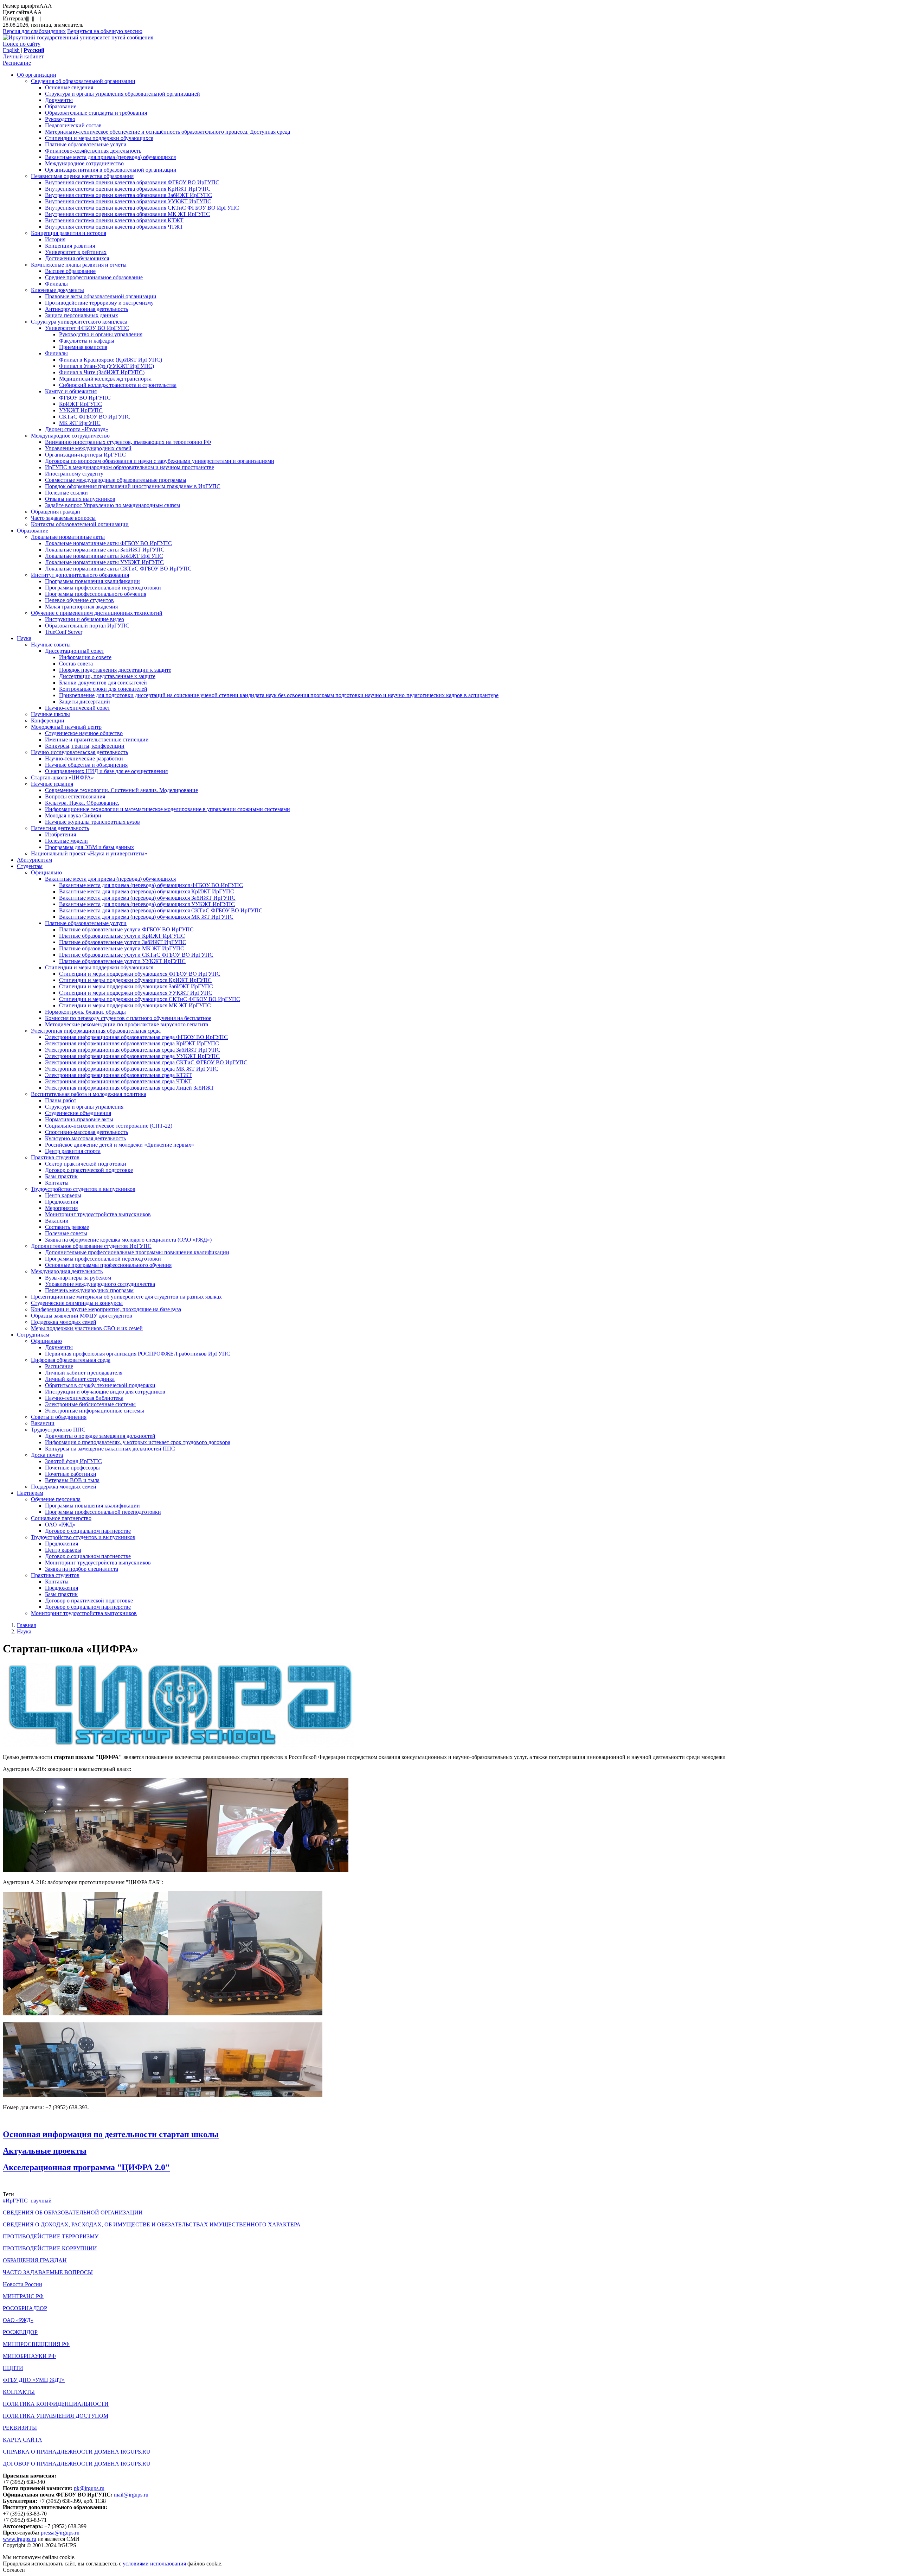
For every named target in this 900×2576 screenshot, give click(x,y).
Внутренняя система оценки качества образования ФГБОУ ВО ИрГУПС (132, 182)
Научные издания (52, 784)
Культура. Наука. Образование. (82, 803)
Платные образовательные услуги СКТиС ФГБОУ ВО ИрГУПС (136, 955)
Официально (46, 872)
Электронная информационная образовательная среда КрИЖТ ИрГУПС (132, 1043)
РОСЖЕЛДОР (20, 2332)
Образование (61, 106)
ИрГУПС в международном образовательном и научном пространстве (130, 467)
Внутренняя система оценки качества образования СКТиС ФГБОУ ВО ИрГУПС (142, 208)
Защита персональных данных (82, 315)
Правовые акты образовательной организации (101, 296)
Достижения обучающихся (77, 258)
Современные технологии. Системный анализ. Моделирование (121, 790)
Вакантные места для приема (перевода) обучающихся (110, 157)
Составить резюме (67, 1227)
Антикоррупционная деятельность (86, 309)
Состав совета (76, 664)
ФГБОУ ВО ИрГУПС (85, 398)
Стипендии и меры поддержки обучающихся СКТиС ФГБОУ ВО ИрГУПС (150, 999)
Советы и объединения (59, 1417)
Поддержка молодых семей (64, 1322)
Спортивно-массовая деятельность (86, 1132)
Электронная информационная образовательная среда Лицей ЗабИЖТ (130, 1088)
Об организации (37, 75)
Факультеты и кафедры (87, 341)
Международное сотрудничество (84, 163)
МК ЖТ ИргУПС (80, 423)
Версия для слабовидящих (34, 31)
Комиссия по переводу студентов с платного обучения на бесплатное (128, 1018)
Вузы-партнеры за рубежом (78, 1278)
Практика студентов (55, 1157)
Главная (26, 1625)
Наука (24, 638)
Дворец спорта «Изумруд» (77, 429)
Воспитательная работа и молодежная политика (89, 1094)
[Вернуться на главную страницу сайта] (78, 37)
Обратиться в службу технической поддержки (100, 1385)
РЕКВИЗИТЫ (20, 2428)
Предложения (62, 1202)
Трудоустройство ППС (58, 1430)
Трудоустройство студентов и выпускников (83, 1189)
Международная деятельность (67, 1271)
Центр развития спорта (73, 1151)
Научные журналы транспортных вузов (92, 822)
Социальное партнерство (61, 1518)
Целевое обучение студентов (79, 600)
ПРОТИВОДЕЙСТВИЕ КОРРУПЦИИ (50, 2248)
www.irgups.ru (20, 2539)
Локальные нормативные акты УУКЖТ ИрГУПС (104, 562)
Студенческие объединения (78, 1113)
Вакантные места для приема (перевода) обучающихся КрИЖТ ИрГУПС (147, 891)
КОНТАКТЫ (19, 2392)
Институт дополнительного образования (80, 575)
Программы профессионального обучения (96, 594)
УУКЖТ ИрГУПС (81, 410)
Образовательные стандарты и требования (96, 113)
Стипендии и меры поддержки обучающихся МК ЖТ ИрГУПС (135, 1005)
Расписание (17, 63)
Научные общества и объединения (86, 765)
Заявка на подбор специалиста (82, 1569)
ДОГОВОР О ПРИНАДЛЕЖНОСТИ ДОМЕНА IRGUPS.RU (77, 2464)
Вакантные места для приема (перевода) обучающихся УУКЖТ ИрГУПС (147, 904)
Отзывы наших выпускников (80, 499)
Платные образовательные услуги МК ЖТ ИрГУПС (122, 948)
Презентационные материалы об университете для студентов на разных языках (126, 1297)
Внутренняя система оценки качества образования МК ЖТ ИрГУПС (127, 214)
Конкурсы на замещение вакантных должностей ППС (110, 1449)
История (55, 239)
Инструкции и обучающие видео (85, 619)
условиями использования (154, 2564)
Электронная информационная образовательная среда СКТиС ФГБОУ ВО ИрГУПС (146, 1062)
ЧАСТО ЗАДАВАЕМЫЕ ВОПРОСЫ (48, 2272)
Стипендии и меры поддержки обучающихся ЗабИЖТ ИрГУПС (136, 986)
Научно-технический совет (78, 708)
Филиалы (56, 284)
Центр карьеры (63, 1195)
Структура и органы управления (84, 1107)
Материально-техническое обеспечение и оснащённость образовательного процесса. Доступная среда (168, 132)
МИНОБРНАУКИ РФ (29, 2356)
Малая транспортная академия (81, 607)
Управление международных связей (88, 448)
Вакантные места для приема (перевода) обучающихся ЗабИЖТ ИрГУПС (147, 898)
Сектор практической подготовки (86, 1164)
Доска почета (47, 1455)
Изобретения (60, 834)
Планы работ (61, 1100)
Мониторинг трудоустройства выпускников (98, 1214)
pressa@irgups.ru (60, 2533)
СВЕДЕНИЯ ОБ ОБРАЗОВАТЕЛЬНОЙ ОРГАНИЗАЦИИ (73, 2212)
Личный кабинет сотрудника (80, 1379)
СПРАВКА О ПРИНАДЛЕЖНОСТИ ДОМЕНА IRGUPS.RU (77, 2452)
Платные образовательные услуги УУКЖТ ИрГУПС (122, 961)
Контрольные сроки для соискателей (103, 689)
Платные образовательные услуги (86, 144)
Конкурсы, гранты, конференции (85, 746)
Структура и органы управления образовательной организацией (123, 94)
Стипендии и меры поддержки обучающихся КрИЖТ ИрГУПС (135, 980)
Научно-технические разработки (84, 758)
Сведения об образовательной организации (83, 81)
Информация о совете (85, 657)
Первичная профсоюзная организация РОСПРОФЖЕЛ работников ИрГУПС (138, 1354)
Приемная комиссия (83, 347)
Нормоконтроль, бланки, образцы (85, 1012)
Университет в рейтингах (76, 252)
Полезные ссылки (66, 493)
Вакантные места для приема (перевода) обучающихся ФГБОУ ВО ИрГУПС (151, 885)
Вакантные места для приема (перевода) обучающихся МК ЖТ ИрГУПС (146, 917)
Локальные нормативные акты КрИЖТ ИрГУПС (104, 556)
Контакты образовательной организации (80, 524)
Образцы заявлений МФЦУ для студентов (82, 1316)
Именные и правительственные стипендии (97, 739)
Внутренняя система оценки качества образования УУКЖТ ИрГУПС (128, 201)
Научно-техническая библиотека (84, 1398)
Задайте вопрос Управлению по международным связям (112, 505)
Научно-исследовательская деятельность (79, 752)
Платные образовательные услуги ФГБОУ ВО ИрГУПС (126, 929)
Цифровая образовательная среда (71, 1360)
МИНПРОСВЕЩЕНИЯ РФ (36, 2344)
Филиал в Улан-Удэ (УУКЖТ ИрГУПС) (107, 366)
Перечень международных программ (89, 1290)
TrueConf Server (64, 632)
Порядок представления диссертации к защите (115, 670)
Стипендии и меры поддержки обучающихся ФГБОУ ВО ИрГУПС (140, 974)
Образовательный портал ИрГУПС (87, 626)
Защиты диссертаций (85, 702)
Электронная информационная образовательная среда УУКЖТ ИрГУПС (132, 1056)
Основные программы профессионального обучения (108, 1265)
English (11, 50)
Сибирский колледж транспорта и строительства (118, 385)
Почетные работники (71, 1474)
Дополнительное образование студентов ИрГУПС (91, 1246)
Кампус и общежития (71, 391)
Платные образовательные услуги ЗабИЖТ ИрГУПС (123, 942)
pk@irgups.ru (89, 2488)
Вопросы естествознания (75, 796)
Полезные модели (66, 841)
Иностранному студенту (74, 474)
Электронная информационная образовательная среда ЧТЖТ (118, 1081)
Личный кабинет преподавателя (84, 1373)
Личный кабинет (23, 56)
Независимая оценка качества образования (82, 176)
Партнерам (30, 1493)
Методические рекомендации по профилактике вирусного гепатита (127, 1024)
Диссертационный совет (75, 651)
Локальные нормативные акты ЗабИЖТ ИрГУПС (105, 550)
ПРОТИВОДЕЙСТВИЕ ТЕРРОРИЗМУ (51, 2236)
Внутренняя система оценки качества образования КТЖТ (114, 220)
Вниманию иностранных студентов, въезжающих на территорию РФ (128, 442)
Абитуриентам (34, 860)
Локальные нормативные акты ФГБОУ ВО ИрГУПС (108, 543)
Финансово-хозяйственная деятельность (93, 151)
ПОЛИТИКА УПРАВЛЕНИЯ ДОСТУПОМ (56, 2416)
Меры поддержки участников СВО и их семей (87, 1328)
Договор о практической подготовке (89, 1170)
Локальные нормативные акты (68, 537)
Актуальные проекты (45, 2151)
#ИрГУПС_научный (27, 2201)
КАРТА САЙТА (22, 2440)
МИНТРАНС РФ (23, 2296)
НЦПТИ (13, 2368)
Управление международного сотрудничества (100, 1284)
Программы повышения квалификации (92, 581)
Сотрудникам (33, 1335)
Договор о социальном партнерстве (88, 1531)
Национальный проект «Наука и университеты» (89, 853)
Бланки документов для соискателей (103, 683)
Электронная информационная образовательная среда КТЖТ (118, 1075)
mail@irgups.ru (131, 2495)
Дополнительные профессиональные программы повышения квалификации (137, 1252)
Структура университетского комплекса (79, 322)
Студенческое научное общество (84, 733)
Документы (59, 100)
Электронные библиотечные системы (90, 1404)
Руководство (60, 119)
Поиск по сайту (22, 44)
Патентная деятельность (60, 828)
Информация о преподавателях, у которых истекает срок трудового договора (138, 1442)
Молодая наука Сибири (73, 815)
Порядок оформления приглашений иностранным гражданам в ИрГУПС (133, 486)
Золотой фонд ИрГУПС (73, 1461)
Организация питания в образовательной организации (111, 170)
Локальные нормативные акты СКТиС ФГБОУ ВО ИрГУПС (118, 569)
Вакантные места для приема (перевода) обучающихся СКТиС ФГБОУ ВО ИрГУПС (161, 910)
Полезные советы (66, 1233)
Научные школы (50, 714)
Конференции (48, 720)
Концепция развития (70, 246)
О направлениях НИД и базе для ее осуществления (106, 771)
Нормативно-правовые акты (79, 1119)
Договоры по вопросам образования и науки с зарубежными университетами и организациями (160, 461)
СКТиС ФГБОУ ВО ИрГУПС (95, 417)
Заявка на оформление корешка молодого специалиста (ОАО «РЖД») (128, 1240)
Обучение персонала (56, 1499)
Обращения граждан (56, 512)
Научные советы (51, 645)
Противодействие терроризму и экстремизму (99, 303)
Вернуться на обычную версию (105, 31)
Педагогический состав (73, 125)
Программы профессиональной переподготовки (103, 588)
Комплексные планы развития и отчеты (79, 265)
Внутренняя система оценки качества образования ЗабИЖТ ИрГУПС (128, 195)
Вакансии (57, 1221)
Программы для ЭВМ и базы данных (89, 847)
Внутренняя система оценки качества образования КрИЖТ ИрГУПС (128, 189)
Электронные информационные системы (95, 1411)
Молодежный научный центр (66, 727)
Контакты (57, 1183)
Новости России (22, 2284)
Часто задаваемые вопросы (63, 518)
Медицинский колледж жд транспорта (105, 379)
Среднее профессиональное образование (94, 277)
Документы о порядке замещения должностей (100, 1436)
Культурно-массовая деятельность (85, 1138)
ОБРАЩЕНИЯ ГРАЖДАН (35, 2260)
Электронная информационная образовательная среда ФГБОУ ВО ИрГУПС (136, 1037)
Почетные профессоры (72, 1468)
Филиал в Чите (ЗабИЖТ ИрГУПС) (102, 372)
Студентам (30, 866)
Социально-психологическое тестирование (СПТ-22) (109, 1126)
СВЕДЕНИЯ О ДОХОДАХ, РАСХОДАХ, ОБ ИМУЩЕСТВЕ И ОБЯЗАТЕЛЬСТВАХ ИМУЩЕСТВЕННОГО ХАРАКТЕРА (152, 2224)
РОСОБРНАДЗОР (25, 2308)
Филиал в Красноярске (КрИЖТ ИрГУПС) (111, 360)
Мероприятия (61, 1208)
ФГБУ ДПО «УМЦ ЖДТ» (34, 2380)
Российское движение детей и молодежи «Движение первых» (120, 1145)
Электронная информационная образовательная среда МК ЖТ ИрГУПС (132, 1069)
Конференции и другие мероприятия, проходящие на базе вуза (106, 1309)
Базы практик (61, 1176)
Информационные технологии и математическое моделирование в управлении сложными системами (168, 809)
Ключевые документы (57, 290)
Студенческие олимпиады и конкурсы (77, 1303)
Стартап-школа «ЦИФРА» (62, 777)
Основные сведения (69, 87)
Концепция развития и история (69, 233)
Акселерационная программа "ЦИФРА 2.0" (86, 2167)
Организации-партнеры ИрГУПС (85, 455)
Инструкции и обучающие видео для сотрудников (105, 1392)
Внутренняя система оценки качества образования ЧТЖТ (114, 227)
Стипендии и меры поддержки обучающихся (99, 138)
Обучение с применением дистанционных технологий (97, 613)
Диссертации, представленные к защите (107, 676)
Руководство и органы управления (101, 334)
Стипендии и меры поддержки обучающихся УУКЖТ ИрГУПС (136, 993)
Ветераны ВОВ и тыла (72, 1480)
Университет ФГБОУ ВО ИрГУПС (87, 328)
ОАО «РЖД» (60, 1525)
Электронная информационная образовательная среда (96, 1031)
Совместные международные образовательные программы (116, 480)
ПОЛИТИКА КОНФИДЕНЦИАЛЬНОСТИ (56, 2404)
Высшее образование (70, 271)
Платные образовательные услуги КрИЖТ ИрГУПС (122, 936)
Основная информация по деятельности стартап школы (111, 2134)
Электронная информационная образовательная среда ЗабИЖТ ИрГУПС (133, 1050)
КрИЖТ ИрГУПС (81, 404)
